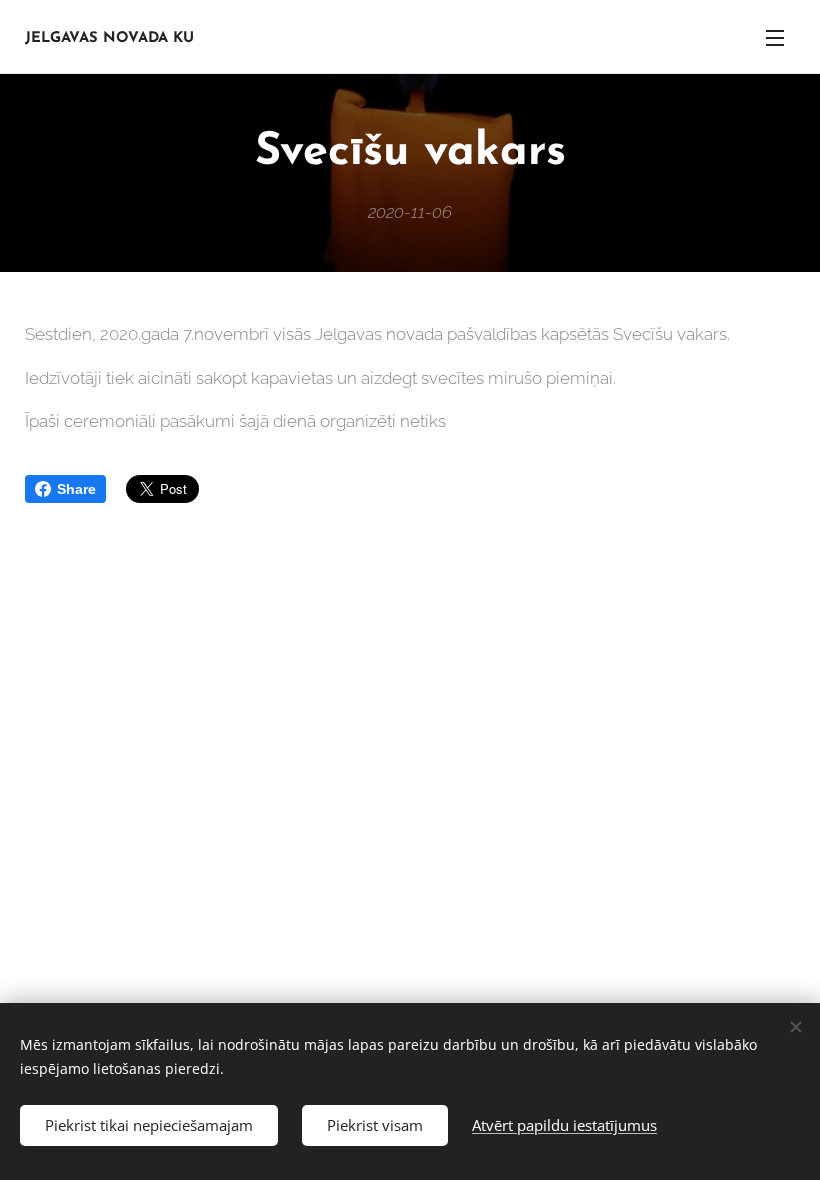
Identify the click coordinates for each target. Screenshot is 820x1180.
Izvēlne (775, 37)
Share (76, 489)
